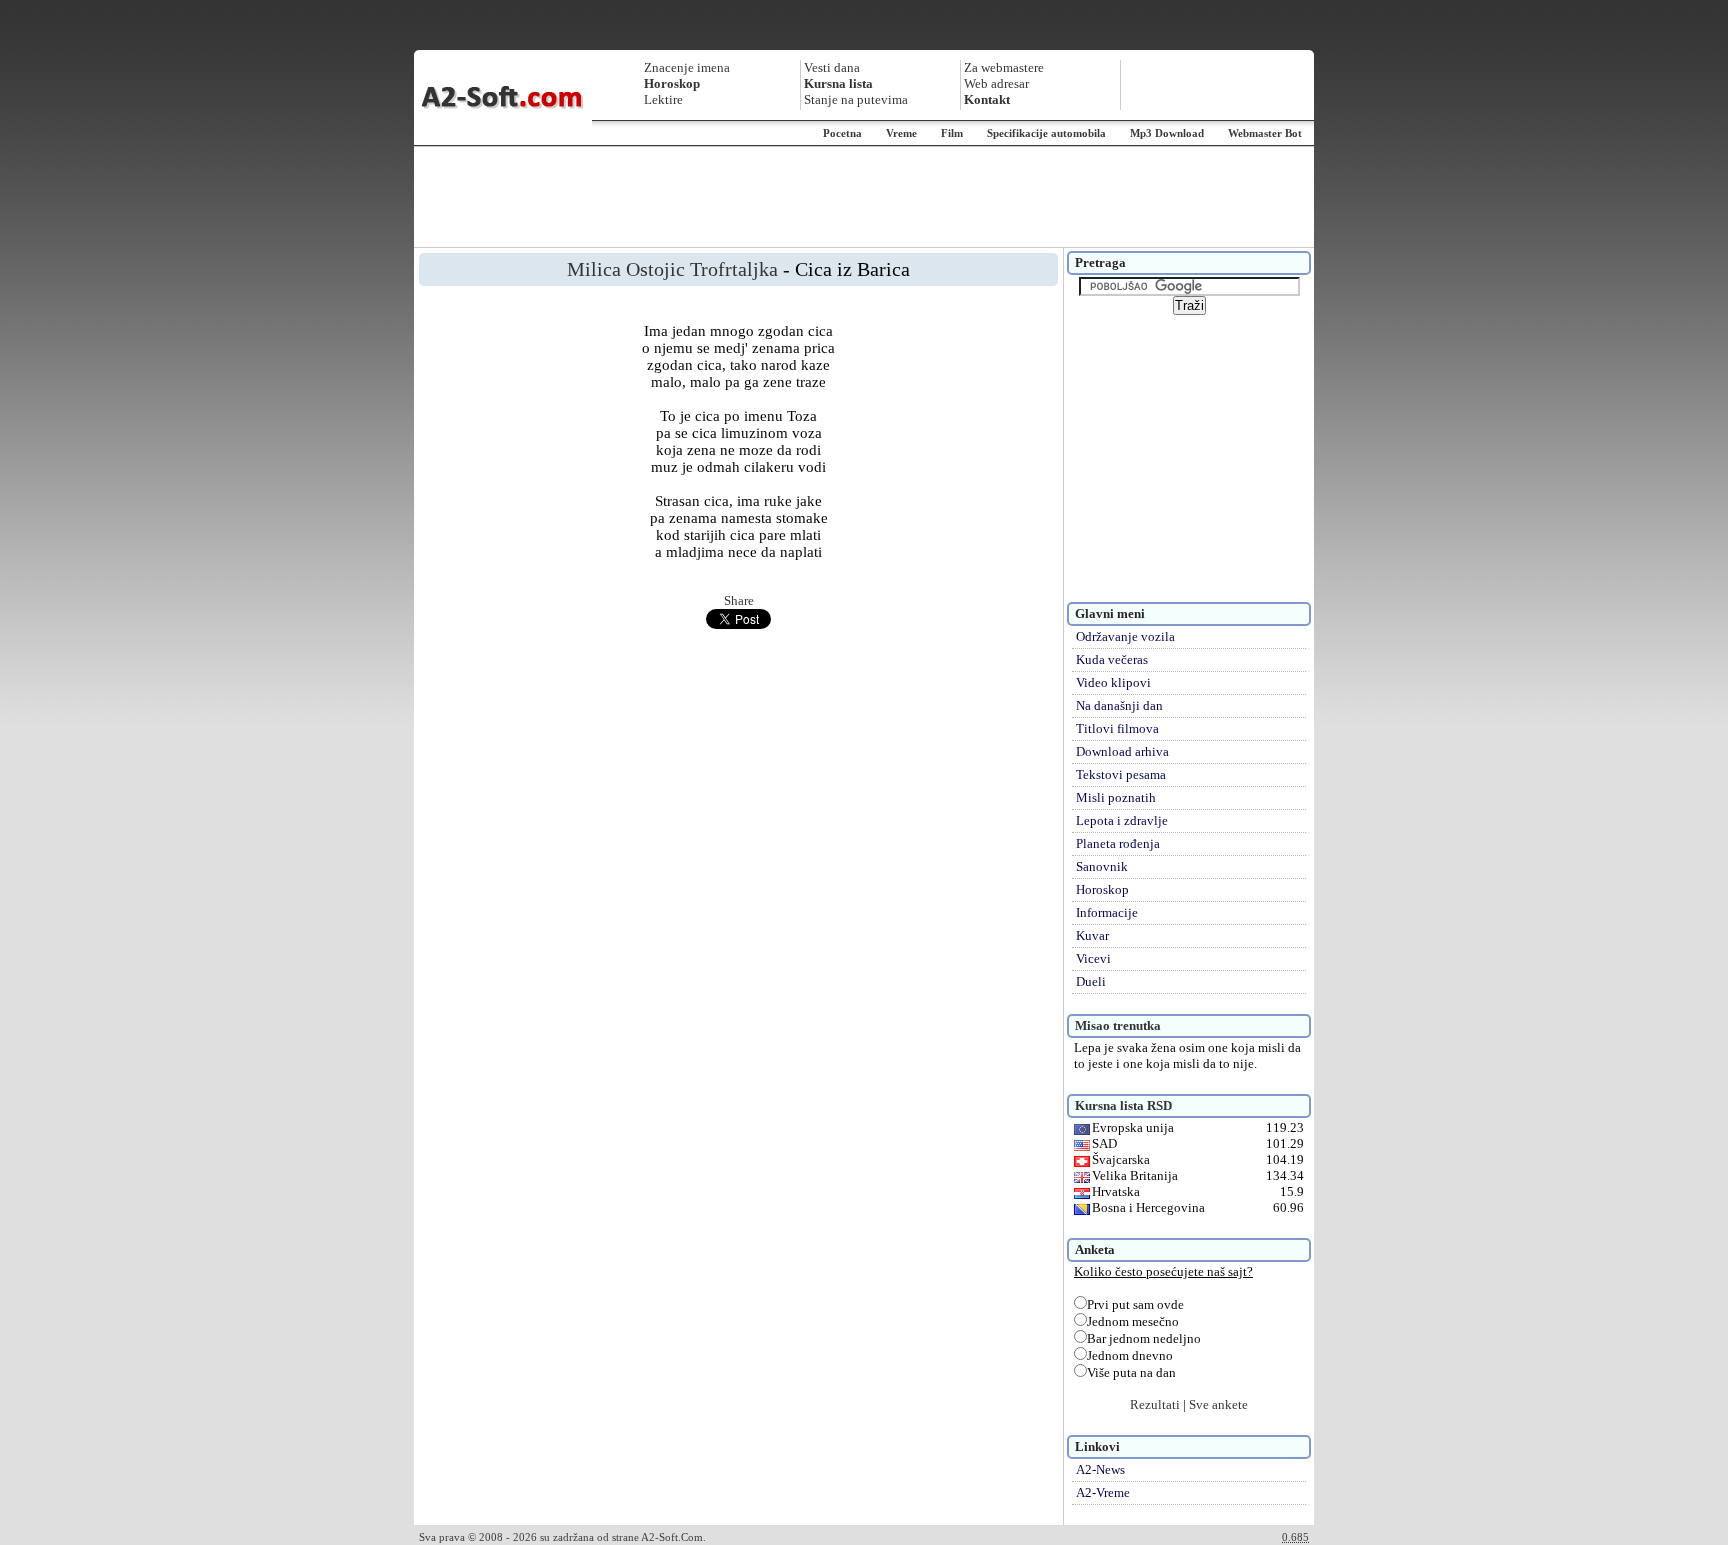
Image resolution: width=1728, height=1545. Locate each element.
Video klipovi (1113, 682)
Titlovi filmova (1117, 728)
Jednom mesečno (1133, 1321)
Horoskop (1102, 889)
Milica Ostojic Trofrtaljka (672, 269)
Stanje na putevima (856, 99)
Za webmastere (1004, 67)
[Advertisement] (864, 197)
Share (739, 600)
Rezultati (1155, 1404)
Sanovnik (1102, 866)
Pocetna (842, 133)
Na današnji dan (1119, 705)
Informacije (1107, 912)
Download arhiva (1122, 751)
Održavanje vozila (1125, 636)
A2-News (1100, 1469)
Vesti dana (832, 67)
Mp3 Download (1167, 133)
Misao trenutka (1118, 1025)
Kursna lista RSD (1123, 1105)
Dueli (1091, 981)
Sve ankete (1218, 1404)
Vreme (901, 133)
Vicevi (1093, 958)
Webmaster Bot (1265, 133)
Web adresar (996, 83)
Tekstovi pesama (1121, 774)
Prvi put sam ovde (1135, 1304)
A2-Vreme (1103, 1492)
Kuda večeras (1112, 659)
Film (952, 133)
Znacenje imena (687, 67)
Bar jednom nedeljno (1144, 1338)
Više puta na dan (1131, 1372)
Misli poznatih (1116, 797)
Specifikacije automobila (1046, 133)
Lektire (663, 99)
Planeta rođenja (1118, 843)
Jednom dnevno (1130, 1355)
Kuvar (1092, 935)
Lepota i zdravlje (1122, 820)
